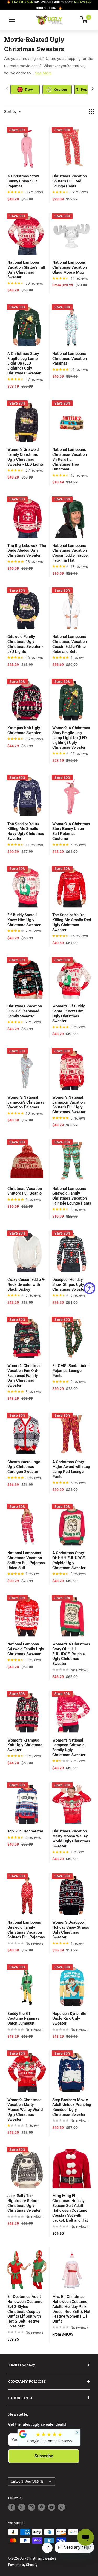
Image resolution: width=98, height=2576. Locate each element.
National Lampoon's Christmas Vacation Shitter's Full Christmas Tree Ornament (70, 459)
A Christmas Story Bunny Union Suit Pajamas (23, 181)
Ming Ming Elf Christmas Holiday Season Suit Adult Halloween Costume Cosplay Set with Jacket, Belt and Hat (70, 2208)
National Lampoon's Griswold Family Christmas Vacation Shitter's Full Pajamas (26, 1930)
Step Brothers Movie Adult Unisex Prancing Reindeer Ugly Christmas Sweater (72, 2107)
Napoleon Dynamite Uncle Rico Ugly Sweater (69, 2019)
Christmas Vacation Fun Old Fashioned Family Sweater (25, 1011)
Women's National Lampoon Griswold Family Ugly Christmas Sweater (69, 1748)
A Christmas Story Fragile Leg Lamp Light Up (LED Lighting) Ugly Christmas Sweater (24, 363)
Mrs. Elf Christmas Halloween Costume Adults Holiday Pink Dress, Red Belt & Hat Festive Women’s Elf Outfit (71, 2309)
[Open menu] (12, 20)
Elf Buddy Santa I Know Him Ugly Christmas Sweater (24, 920)
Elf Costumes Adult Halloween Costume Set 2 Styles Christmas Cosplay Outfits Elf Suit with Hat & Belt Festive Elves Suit (25, 2311)
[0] (84, 20)
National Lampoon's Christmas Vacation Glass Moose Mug (70, 267)
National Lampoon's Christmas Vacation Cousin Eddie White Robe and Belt (70, 644)
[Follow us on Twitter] (22, 2507)
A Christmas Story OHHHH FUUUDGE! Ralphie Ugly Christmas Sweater (69, 1560)
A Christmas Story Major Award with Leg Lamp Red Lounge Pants (71, 1469)
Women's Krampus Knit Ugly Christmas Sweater (25, 1745)
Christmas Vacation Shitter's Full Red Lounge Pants (70, 181)
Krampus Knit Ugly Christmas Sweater (24, 730)
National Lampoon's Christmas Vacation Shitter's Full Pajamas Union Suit (26, 1560)
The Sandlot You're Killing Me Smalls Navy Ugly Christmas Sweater (26, 831)
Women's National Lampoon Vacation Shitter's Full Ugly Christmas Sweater (69, 1105)
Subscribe (44, 2456)
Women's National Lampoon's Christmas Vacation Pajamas (26, 1102)
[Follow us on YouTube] (51, 2507)
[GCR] (23, 2434)
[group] (25, 89)
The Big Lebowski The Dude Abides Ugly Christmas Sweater (27, 551)
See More (43, 73)
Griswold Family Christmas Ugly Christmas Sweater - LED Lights (25, 644)
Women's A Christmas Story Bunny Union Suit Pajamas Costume (71, 831)
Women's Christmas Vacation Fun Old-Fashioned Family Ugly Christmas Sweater (24, 1376)
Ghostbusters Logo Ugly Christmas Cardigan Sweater (24, 1467)
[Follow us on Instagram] (32, 2507)
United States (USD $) (27, 2482)
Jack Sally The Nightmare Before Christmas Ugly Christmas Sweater (24, 2203)
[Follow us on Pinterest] (42, 2507)
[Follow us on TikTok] (61, 2507)
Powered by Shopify (23, 2565)
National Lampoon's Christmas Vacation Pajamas (70, 359)
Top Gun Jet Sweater (25, 1831)
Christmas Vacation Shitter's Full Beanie (25, 1191)
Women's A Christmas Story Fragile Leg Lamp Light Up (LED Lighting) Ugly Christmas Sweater (71, 738)
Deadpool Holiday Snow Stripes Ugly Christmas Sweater (69, 1284)
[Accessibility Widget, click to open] (90, 1288)
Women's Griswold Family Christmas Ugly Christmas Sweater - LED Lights (26, 457)
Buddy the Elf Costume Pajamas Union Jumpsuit (23, 2019)
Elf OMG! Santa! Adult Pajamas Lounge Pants (71, 1371)
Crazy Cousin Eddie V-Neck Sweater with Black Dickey (27, 1284)
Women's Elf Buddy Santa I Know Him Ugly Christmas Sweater (68, 1013)
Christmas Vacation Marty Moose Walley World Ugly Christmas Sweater (71, 1839)
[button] (92, 89)
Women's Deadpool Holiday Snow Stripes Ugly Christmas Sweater (71, 1930)
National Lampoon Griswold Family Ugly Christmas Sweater (26, 1649)
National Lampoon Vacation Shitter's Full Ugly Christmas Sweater (26, 270)
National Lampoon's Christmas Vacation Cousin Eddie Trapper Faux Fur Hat (71, 553)
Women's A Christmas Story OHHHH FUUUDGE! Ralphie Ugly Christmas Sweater (71, 1654)
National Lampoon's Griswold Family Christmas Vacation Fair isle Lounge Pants (72, 1196)
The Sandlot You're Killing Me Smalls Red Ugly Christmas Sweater (72, 922)
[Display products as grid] (91, 112)
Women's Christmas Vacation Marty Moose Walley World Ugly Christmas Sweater (25, 2110)
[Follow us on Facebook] (12, 2507)
